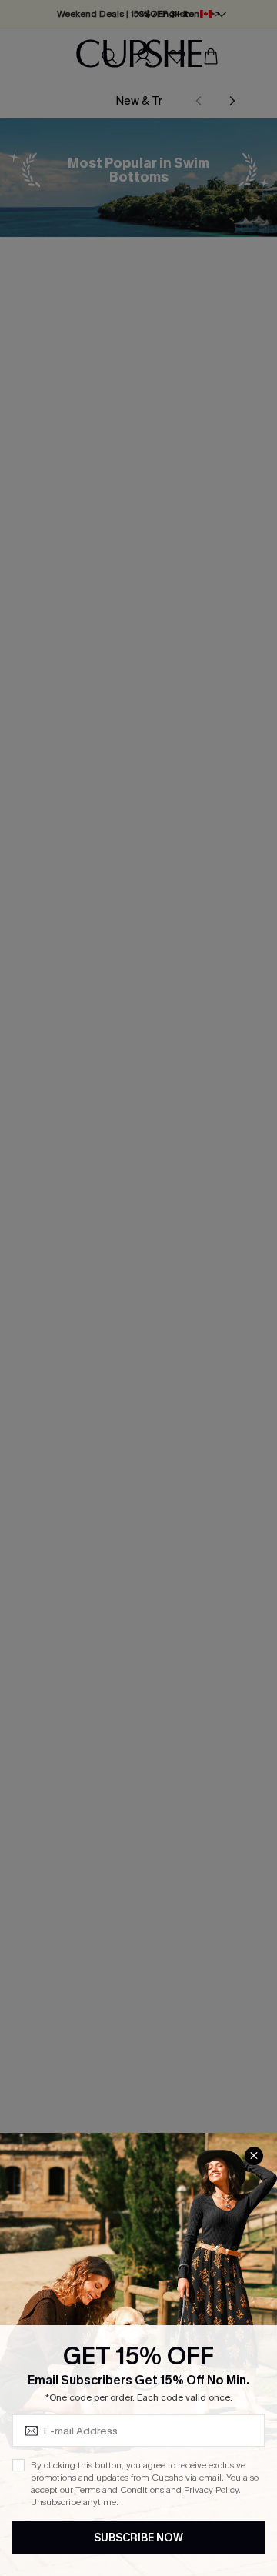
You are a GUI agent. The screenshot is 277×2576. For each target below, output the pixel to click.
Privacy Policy (211, 2490)
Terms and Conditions (120, 2490)
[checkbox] (18, 2465)
